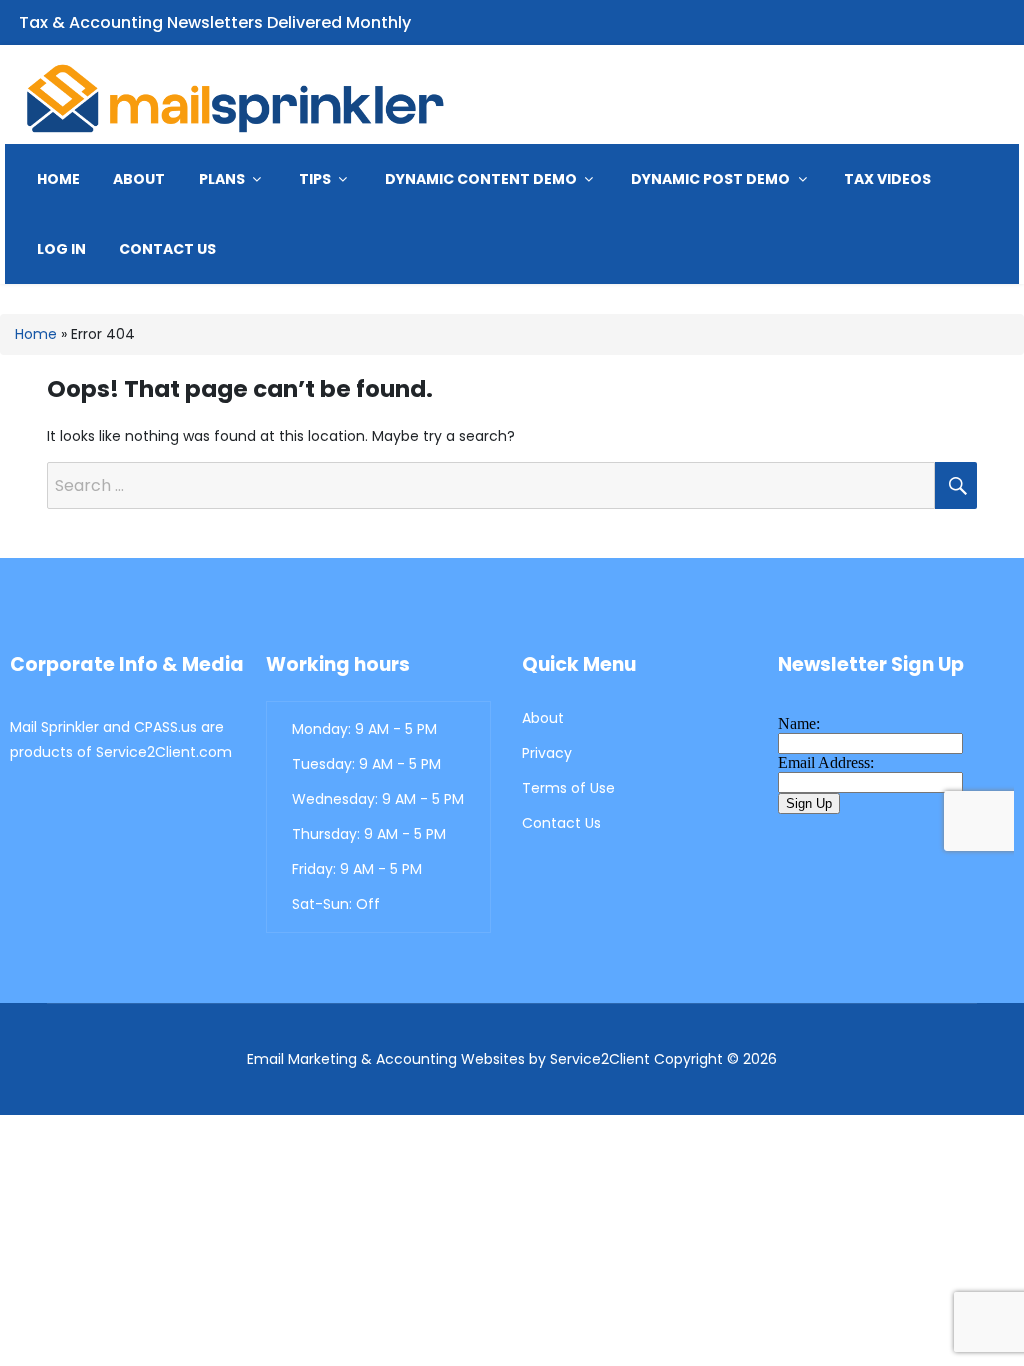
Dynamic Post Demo (712, 179)
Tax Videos (887, 179)
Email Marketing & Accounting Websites (386, 1059)
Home (58, 179)
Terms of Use (568, 788)
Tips (316, 179)
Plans (223, 179)
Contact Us (167, 249)
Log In (61, 249)
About (139, 179)
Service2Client (600, 1059)
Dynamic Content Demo (482, 179)
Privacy (547, 753)
